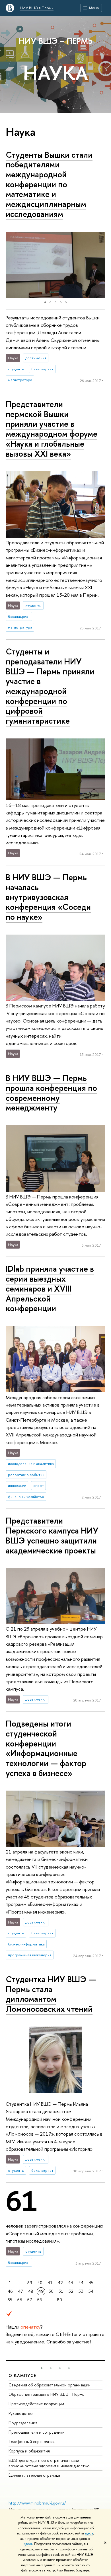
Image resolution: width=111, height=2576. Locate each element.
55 (10, 2300)
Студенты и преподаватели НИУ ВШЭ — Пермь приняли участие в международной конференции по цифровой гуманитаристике (50, 686)
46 (10, 2291)
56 (20, 2300)
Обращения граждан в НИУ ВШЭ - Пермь (46, 2394)
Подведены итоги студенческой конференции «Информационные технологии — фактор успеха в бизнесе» (46, 1748)
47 (20, 2291)
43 (71, 2283)
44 (81, 2283)
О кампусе (22, 2375)
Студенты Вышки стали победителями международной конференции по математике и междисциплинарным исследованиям (49, 184)
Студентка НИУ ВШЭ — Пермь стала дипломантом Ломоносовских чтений (51, 1994)
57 (30, 2300)
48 (31, 2291)
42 (60, 2283)
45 (91, 2283)
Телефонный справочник (32, 2441)
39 (30, 2283)
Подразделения (23, 2423)
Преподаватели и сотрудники (37, 2432)
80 (59, 2300)
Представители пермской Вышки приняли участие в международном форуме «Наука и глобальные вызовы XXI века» (52, 429)
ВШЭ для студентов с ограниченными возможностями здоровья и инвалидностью (49, 2463)
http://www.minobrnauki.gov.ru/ (37, 2503)
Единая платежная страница (34, 2475)
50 (51, 2291)
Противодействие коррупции (36, 2404)
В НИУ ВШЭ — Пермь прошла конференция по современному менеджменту (51, 1093)
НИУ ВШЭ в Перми (37, 8)
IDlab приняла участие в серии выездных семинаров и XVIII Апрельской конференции (50, 1288)
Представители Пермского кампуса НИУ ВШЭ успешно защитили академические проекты (52, 1535)
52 (71, 2291)
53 (81, 2291)
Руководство (21, 2413)
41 (50, 2283)
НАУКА (56, 73)
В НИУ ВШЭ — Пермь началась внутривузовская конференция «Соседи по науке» (48, 897)
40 (40, 2283)
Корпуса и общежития (29, 2451)
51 (61, 2291)
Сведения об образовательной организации (50, 2385)
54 (91, 2291)
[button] (11, 265)
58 (40, 2300)
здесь (89, 2533)
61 (21, 2201)
